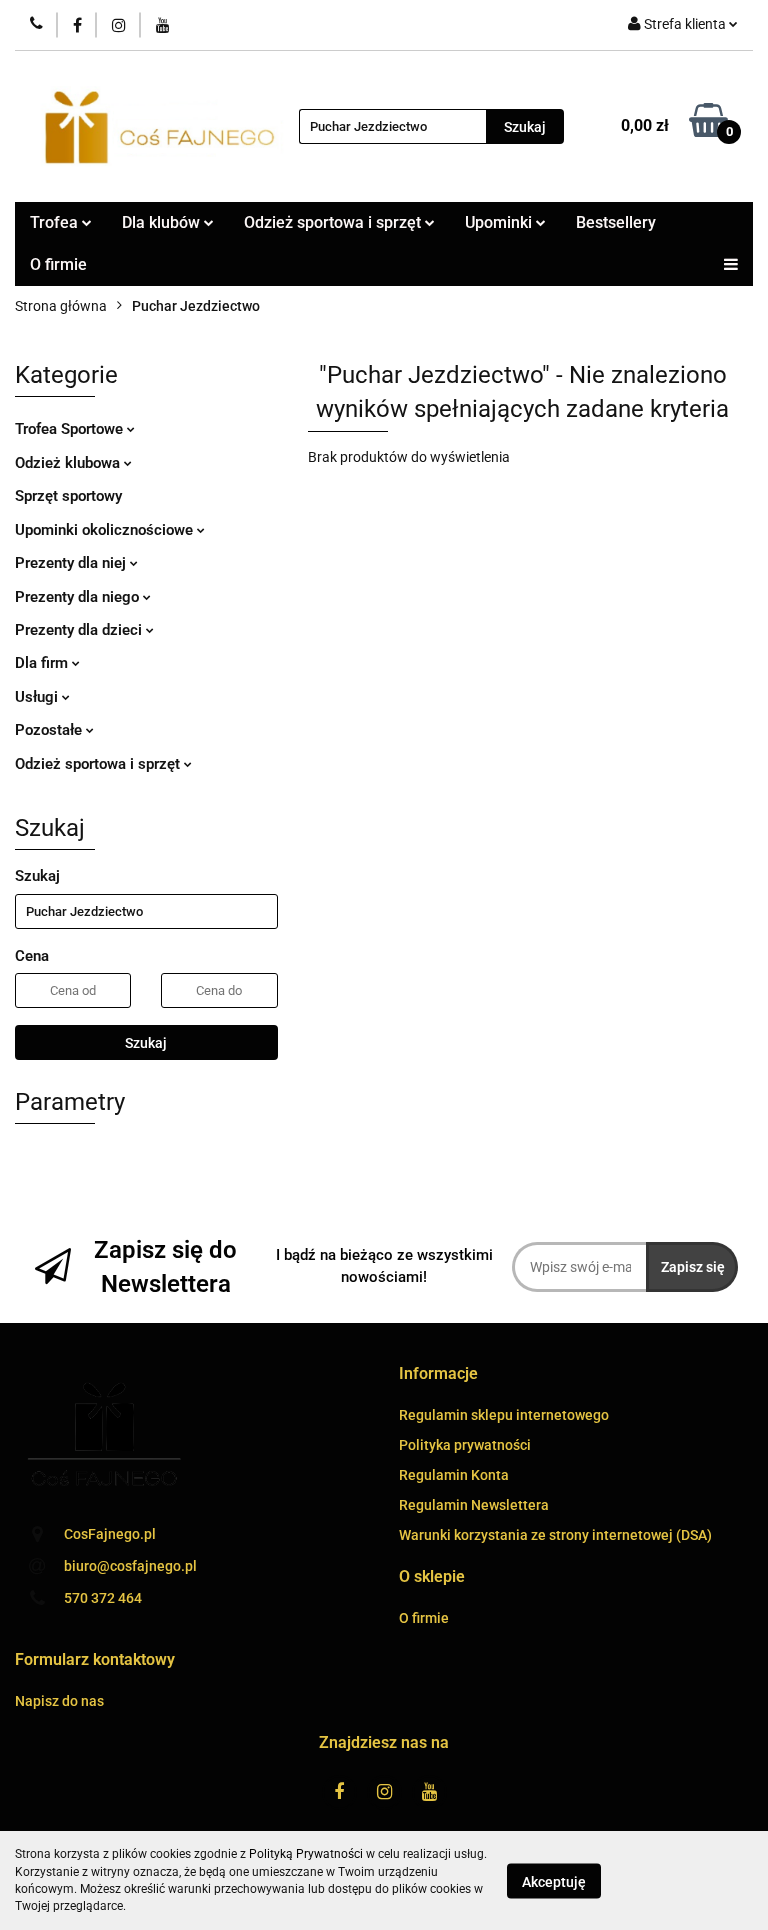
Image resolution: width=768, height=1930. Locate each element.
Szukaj (146, 1043)
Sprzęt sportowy (68, 496)
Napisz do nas (59, 1701)
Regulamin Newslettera (474, 1505)
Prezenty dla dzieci (80, 630)
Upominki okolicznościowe (106, 530)
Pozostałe (50, 730)
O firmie (58, 264)
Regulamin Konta (454, 1475)
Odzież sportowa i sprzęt (99, 764)
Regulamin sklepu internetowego (504, 1415)
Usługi (38, 697)
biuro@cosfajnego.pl (130, 1566)
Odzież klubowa (69, 463)
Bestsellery (616, 222)
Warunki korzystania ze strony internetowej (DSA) (555, 1535)
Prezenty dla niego (79, 597)
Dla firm (43, 663)
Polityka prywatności (465, 1445)
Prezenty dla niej (72, 563)
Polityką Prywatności (306, 1854)
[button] (438, 1374)
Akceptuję (554, 1881)
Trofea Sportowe (71, 429)
